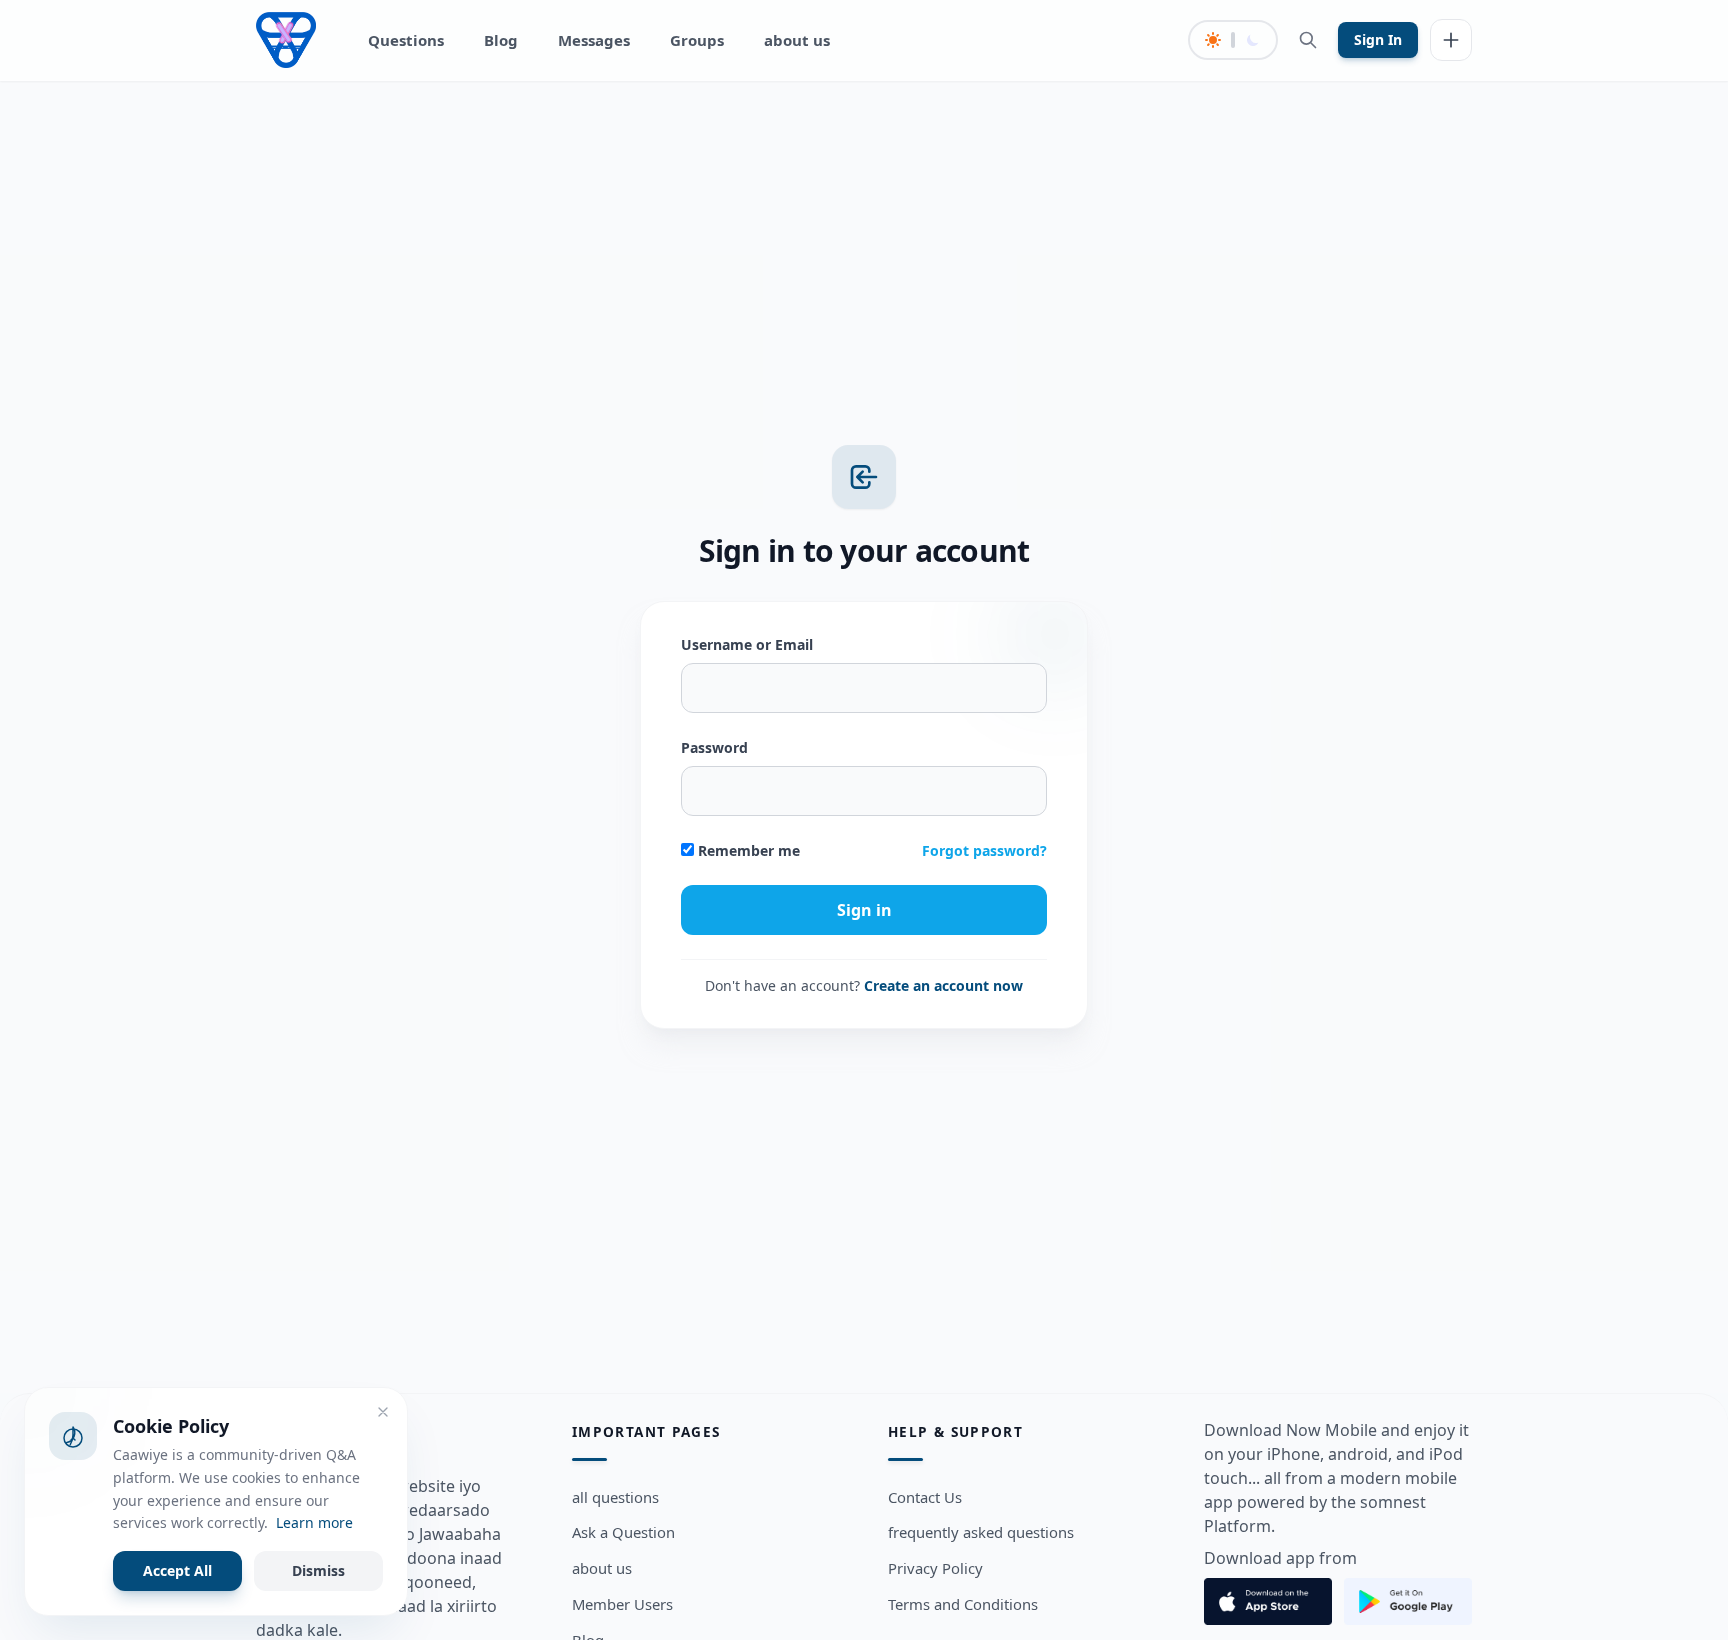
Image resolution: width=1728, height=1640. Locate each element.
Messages (594, 40)
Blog (501, 40)
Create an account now (943, 985)
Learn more (314, 1522)
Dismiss (318, 1570)
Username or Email (747, 644)
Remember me (747, 850)
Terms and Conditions (963, 1604)
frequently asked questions (981, 1533)
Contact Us (925, 1497)
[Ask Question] (1451, 40)
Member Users (622, 1604)
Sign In (1378, 39)
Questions (406, 40)
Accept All (177, 1570)
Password (714, 747)
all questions (615, 1497)
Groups (697, 40)
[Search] (1308, 40)
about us (797, 40)
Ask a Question (623, 1533)
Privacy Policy (935, 1569)
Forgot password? (984, 850)
